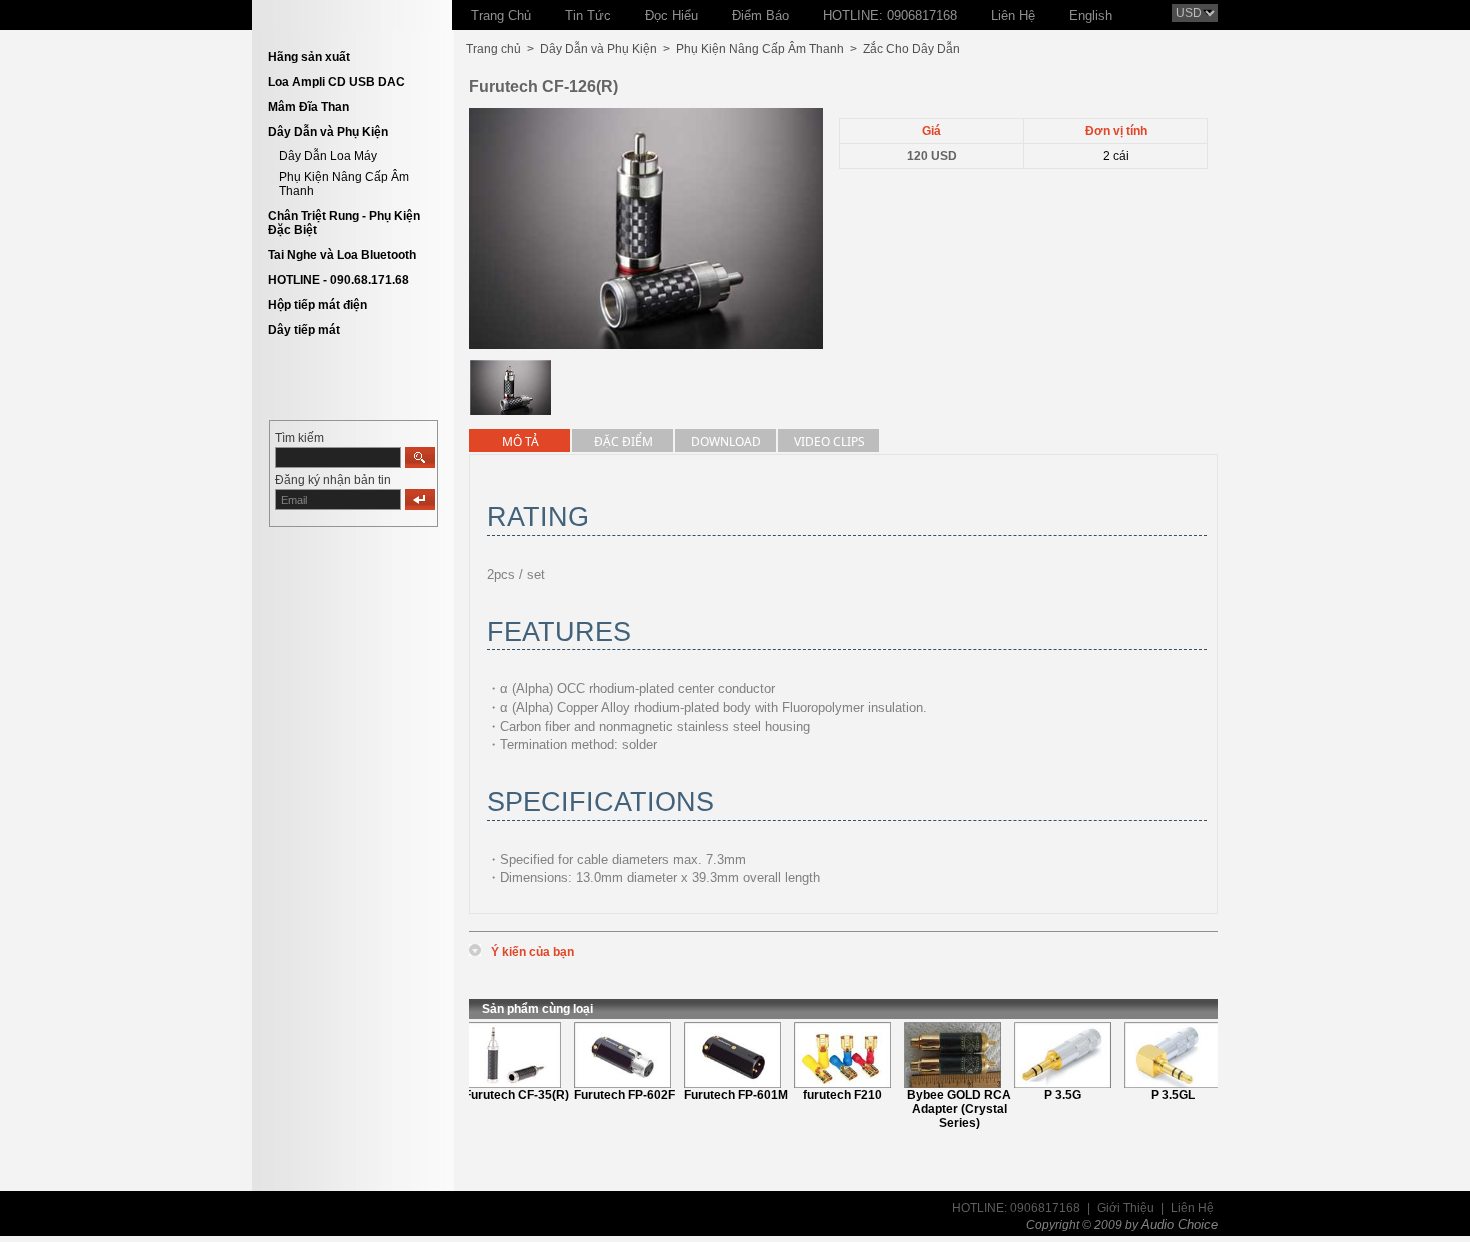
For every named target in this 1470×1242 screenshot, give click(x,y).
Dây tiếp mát (304, 330)
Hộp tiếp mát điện (317, 305)
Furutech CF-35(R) (504, 1095)
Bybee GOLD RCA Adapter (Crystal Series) (947, 1109)
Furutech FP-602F (612, 1095)
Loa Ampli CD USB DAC (336, 82)
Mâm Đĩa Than (308, 107)
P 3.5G (1050, 1095)
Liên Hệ (1192, 1208)
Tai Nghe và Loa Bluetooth (342, 255)
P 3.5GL (1161, 1095)
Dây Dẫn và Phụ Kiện (328, 132)
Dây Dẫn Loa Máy (328, 156)
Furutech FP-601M (724, 1095)
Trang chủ (493, 49)
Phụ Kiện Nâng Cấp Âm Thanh (760, 49)
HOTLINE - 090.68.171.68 (338, 280)
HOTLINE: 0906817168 (1016, 1208)
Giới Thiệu (1125, 1208)
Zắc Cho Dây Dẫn (911, 49)
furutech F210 (830, 1095)
